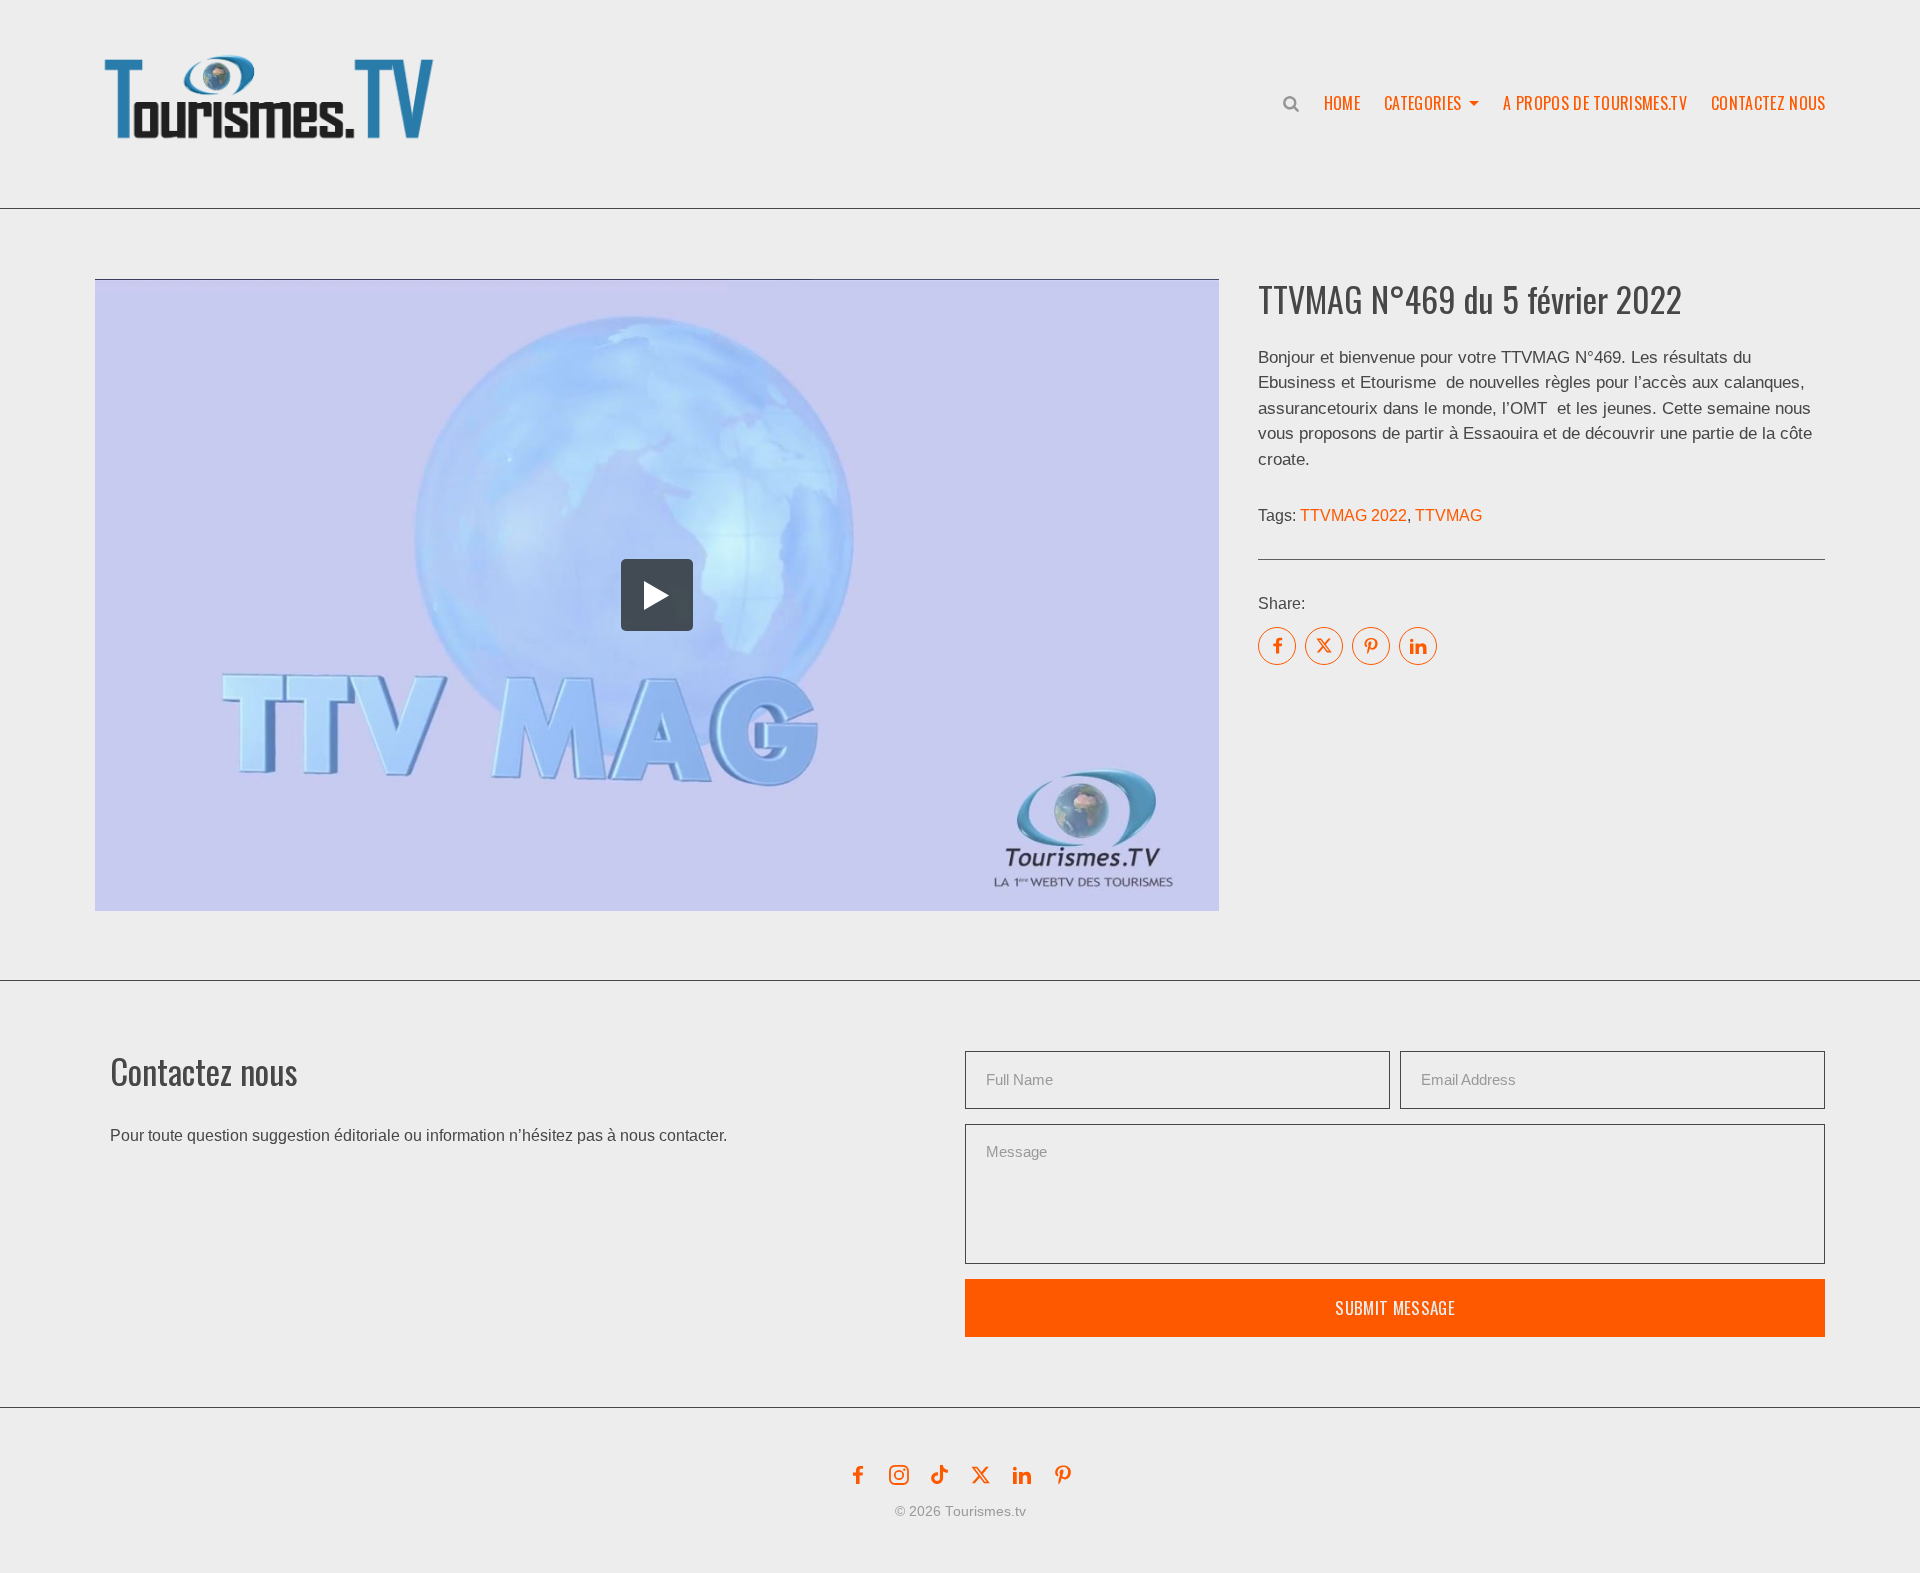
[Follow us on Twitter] (981, 1475)
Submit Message (1395, 1307)
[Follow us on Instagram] (899, 1475)
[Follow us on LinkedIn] (1022, 1475)
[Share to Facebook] (1277, 646)
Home (1342, 103)
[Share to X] (1324, 646)
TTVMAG (1448, 515)
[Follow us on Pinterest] (1063, 1475)
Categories (1422, 103)
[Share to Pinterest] (1371, 646)
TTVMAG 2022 (1353, 515)
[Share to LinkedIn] (1418, 646)
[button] (273, 76)
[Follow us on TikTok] (940, 1475)
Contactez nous (1768, 103)
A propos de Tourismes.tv (1595, 103)
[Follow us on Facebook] (858, 1475)
